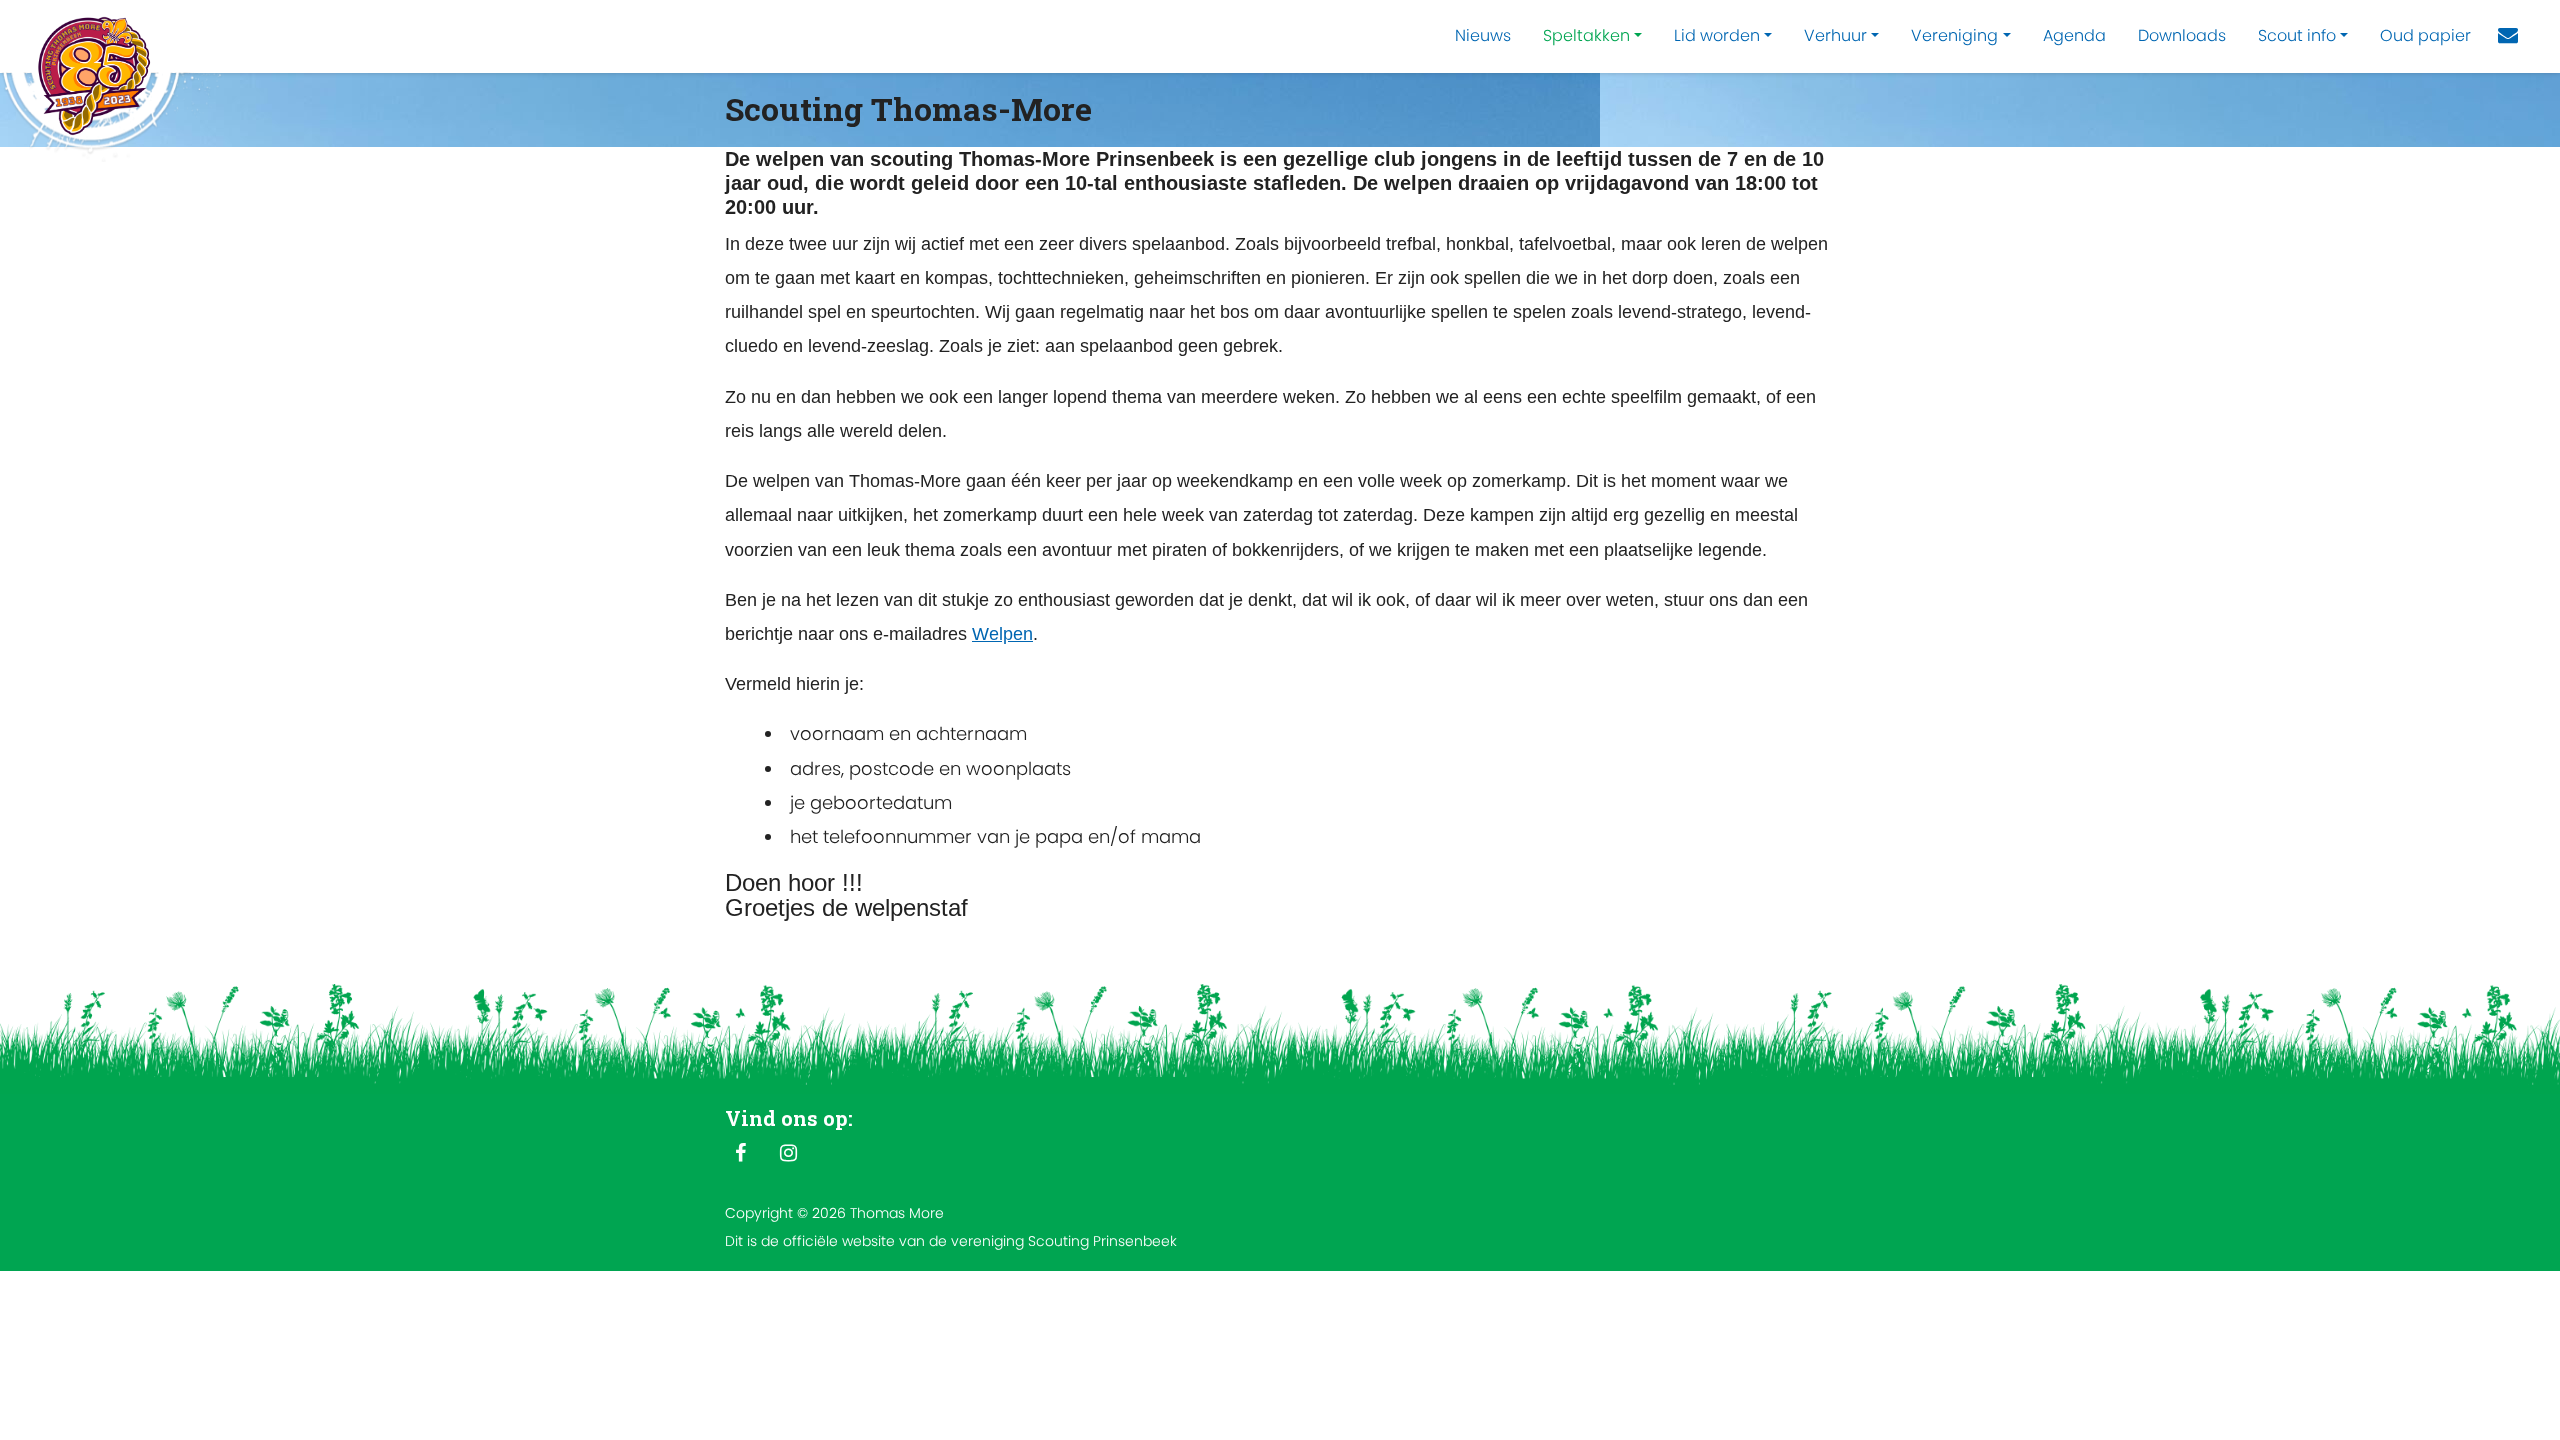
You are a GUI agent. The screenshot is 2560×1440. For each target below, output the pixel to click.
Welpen (1002, 634)
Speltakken (1586, 35)
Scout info (2297, 35)
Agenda (2074, 35)
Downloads (2182, 35)
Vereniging (1954, 35)
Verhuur (1835, 35)
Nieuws (1483, 35)
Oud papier (2425, 35)
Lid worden (1717, 35)
